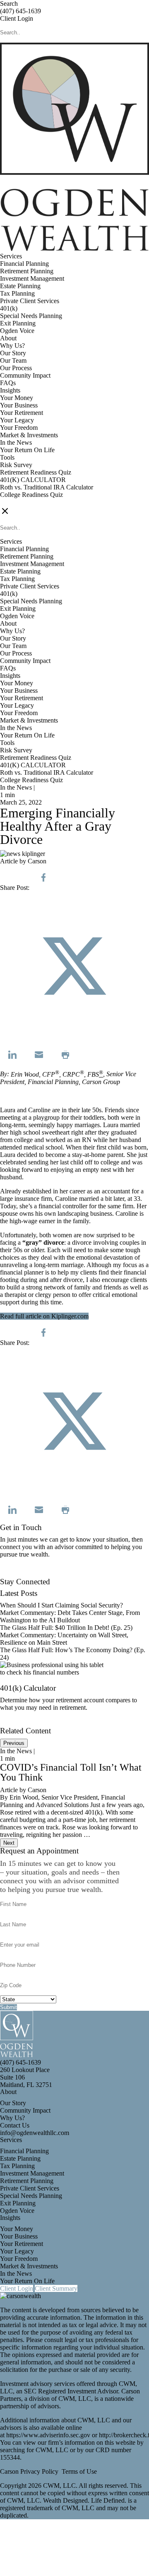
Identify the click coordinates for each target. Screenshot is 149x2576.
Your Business (19, 405)
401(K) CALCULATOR (33, 480)
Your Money (17, 398)
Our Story (13, 353)
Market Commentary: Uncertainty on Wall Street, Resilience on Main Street (64, 1639)
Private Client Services (30, 301)
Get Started (15, 1723)
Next (9, 1843)
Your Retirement (22, 413)
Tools (7, 457)
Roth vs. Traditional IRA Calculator (47, 487)
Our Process (16, 368)
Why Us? (12, 346)
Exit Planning (18, 323)
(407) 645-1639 (20, 11)
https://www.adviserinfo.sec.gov (49, 2435)
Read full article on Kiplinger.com (44, 1316)
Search (9, 4)
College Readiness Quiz (31, 495)
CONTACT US (21, 502)
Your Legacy (17, 420)
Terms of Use (79, 2471)
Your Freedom (19, 428)
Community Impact (25, 375)
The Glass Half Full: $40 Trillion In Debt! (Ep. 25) (66, 1628)
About (8, 338)
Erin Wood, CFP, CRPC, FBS (55, 1074)
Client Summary (56, 2288)
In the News (16, 442)
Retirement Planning (27, 271)
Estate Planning (20, 286)
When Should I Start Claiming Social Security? (61, 1605)
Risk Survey (16, 465)
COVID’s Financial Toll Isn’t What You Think (71, 1772)
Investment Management (32, 278)
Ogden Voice (17, 331)
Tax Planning (17, 293)
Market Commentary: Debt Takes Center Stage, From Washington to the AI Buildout (70, 1616)
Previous (14, 1743)
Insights (10, 390)
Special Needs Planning (31, 316)
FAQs (8, 383)
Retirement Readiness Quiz (36, 472)
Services (11, 256)
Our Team (13, 360)
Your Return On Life (27, 450)
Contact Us (15, 1574)
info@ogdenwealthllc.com (35, 2133)
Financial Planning (24, 264)
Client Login (17, 18)
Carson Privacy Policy (29, 2471)
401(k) (9, 308)
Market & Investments (29, 435)
